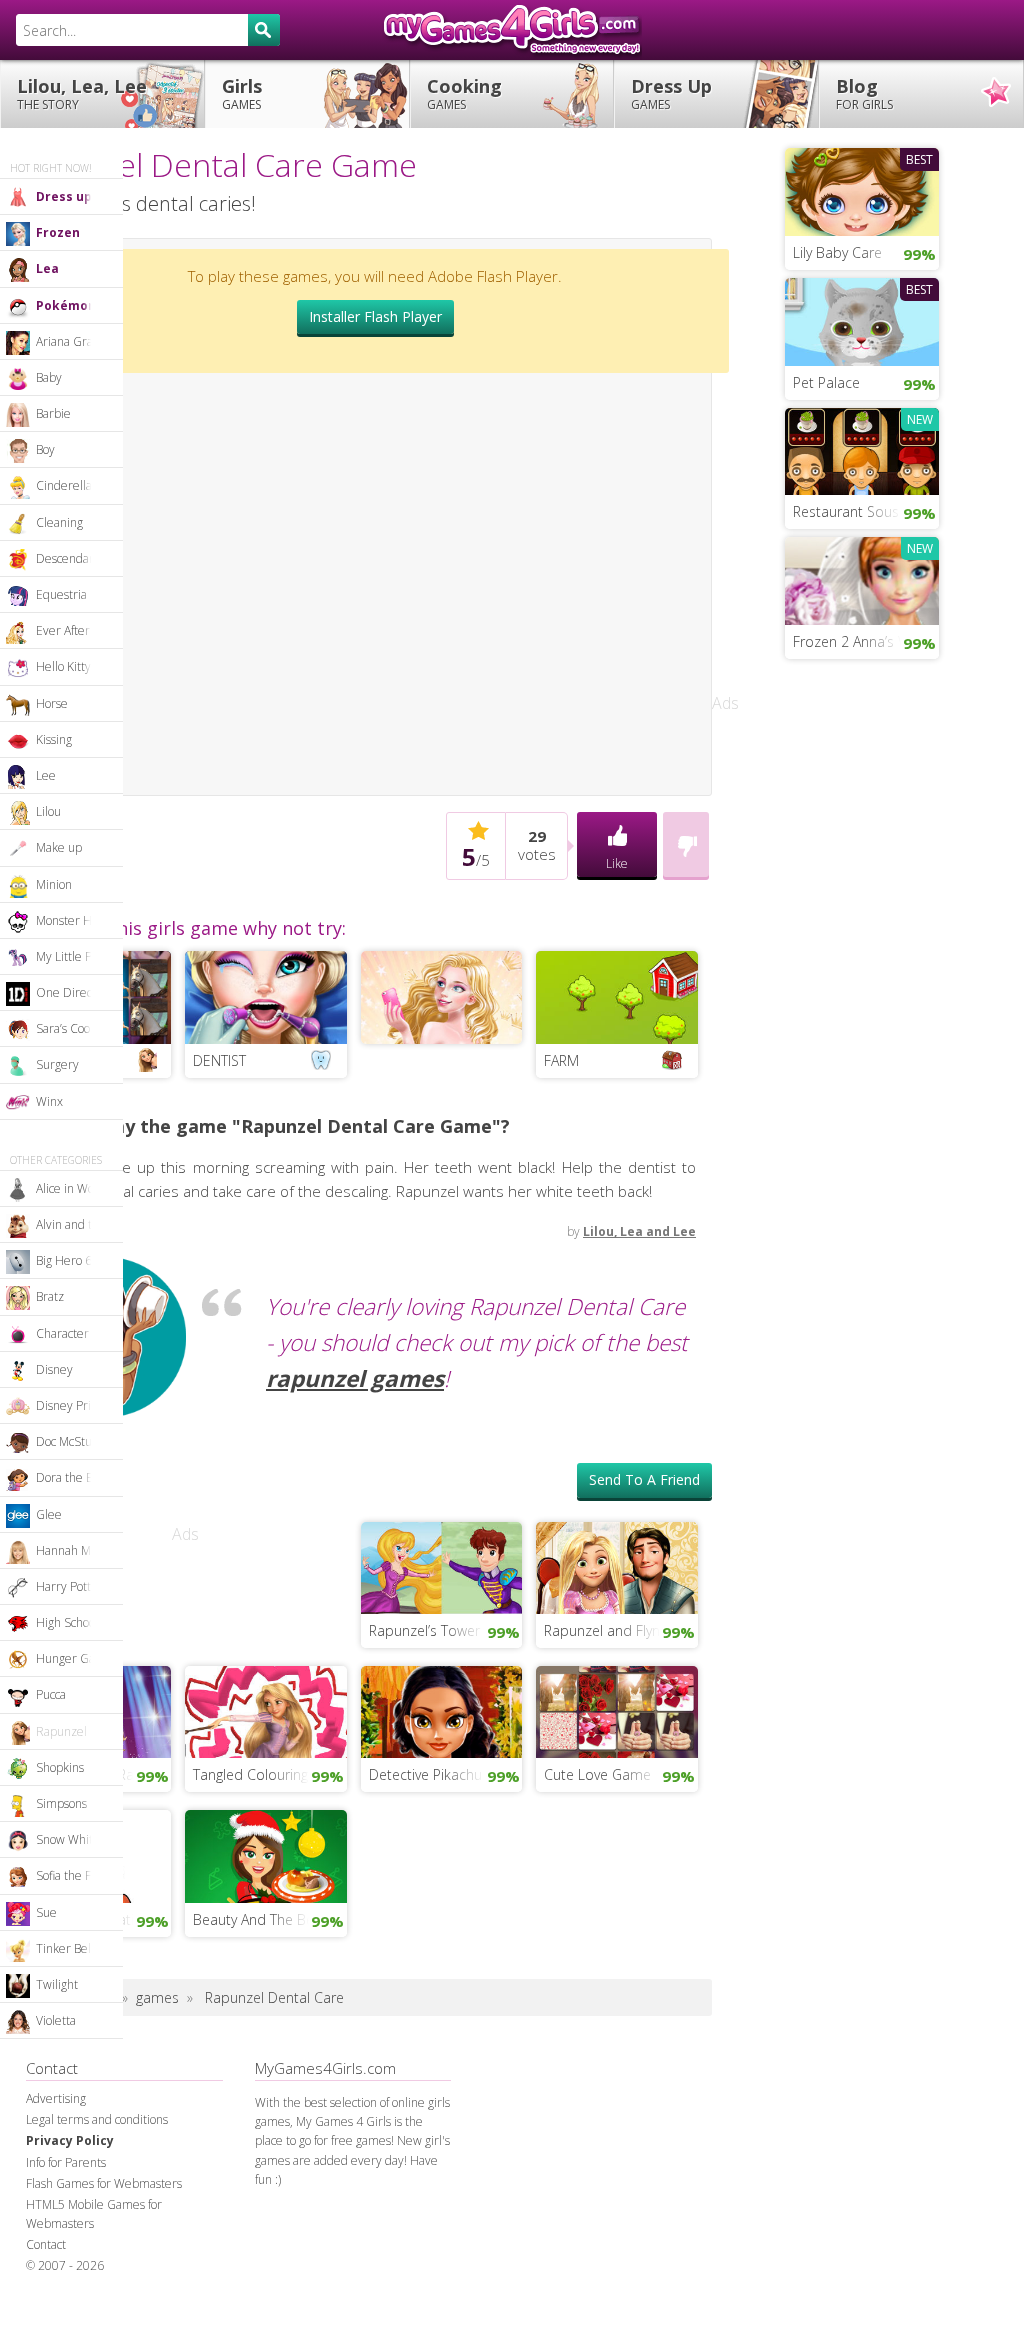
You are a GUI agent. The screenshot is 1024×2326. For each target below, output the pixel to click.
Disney (54, 1369)
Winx (49, 1101)
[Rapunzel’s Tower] (441, 1566)
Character (62, 1333)
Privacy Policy (70, 2140)
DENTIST (219, 1060)
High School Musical (79, 1622)
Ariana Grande (75, 341)
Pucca (51, 1694)
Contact (46, 2244)
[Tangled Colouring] (265, 1710)
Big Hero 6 (64, 1260)
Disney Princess (78, 1405)
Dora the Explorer (79, 1477)
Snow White (68, 1839)
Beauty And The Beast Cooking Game (269, 1919)
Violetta (56, 2020)
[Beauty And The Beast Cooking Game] (265, 1854)
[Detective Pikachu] (441, 1710)
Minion (54, 884)
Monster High (72, 920)
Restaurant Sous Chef (862, 511)
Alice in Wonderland (79, 1188)
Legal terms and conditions (97, 2119)
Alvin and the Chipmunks (79, 1224)
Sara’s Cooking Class (79, 1028)
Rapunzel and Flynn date (620, 1630)
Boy (45, 449)
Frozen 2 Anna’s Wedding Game (866, 641)
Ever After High (77, 630)
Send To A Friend (644, 1479)
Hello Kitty (63, 666)
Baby (49, 377)
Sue (46, 1912)
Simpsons (61, 1803)
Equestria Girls (75, 594)
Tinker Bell (65, 1948)
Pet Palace (826, 382)
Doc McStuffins (75, 1441)
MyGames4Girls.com (512, 30)
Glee (49, 1514)
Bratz (50, 1296)
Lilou (48, 811)
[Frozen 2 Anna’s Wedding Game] (862, 579)
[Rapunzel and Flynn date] (616, 1566)
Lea (47, 268)
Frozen (58, 232)
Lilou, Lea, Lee (82, 93)
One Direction (74, 992)
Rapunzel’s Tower (424, 1630)
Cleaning (59, 522)
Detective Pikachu (425, 1774)
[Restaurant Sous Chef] (862, 449)
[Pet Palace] (862, 320)
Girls (242, 93)
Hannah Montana (79, 1550)
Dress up (64, 196)
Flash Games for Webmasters (104, 2183)
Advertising (56, 2098)
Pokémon (66, 305)
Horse (52, 703)
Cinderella (64, 485)
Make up (59, 847)
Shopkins (60, 1767)
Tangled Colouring (250, 1774)
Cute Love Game (597, 1774)
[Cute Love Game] (616, 1710)
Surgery (57, 1064)
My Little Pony (73, 956)
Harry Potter (69, 1586)
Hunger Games (77, 1658)
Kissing (54, 739)
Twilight (57, 1984)
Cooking (464, 93)
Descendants (70, 558)
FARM (561, 1060)
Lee (46, 775)
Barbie (53, 413)
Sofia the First (72, 1875)
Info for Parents (66, 2162)
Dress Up (671, 93)
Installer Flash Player (375, 316)
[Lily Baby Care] (862, 190)
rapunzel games (355, 1378)
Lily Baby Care (837, 252)
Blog (864, 93)
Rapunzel (61, 1731)
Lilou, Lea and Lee (639, 1231)
